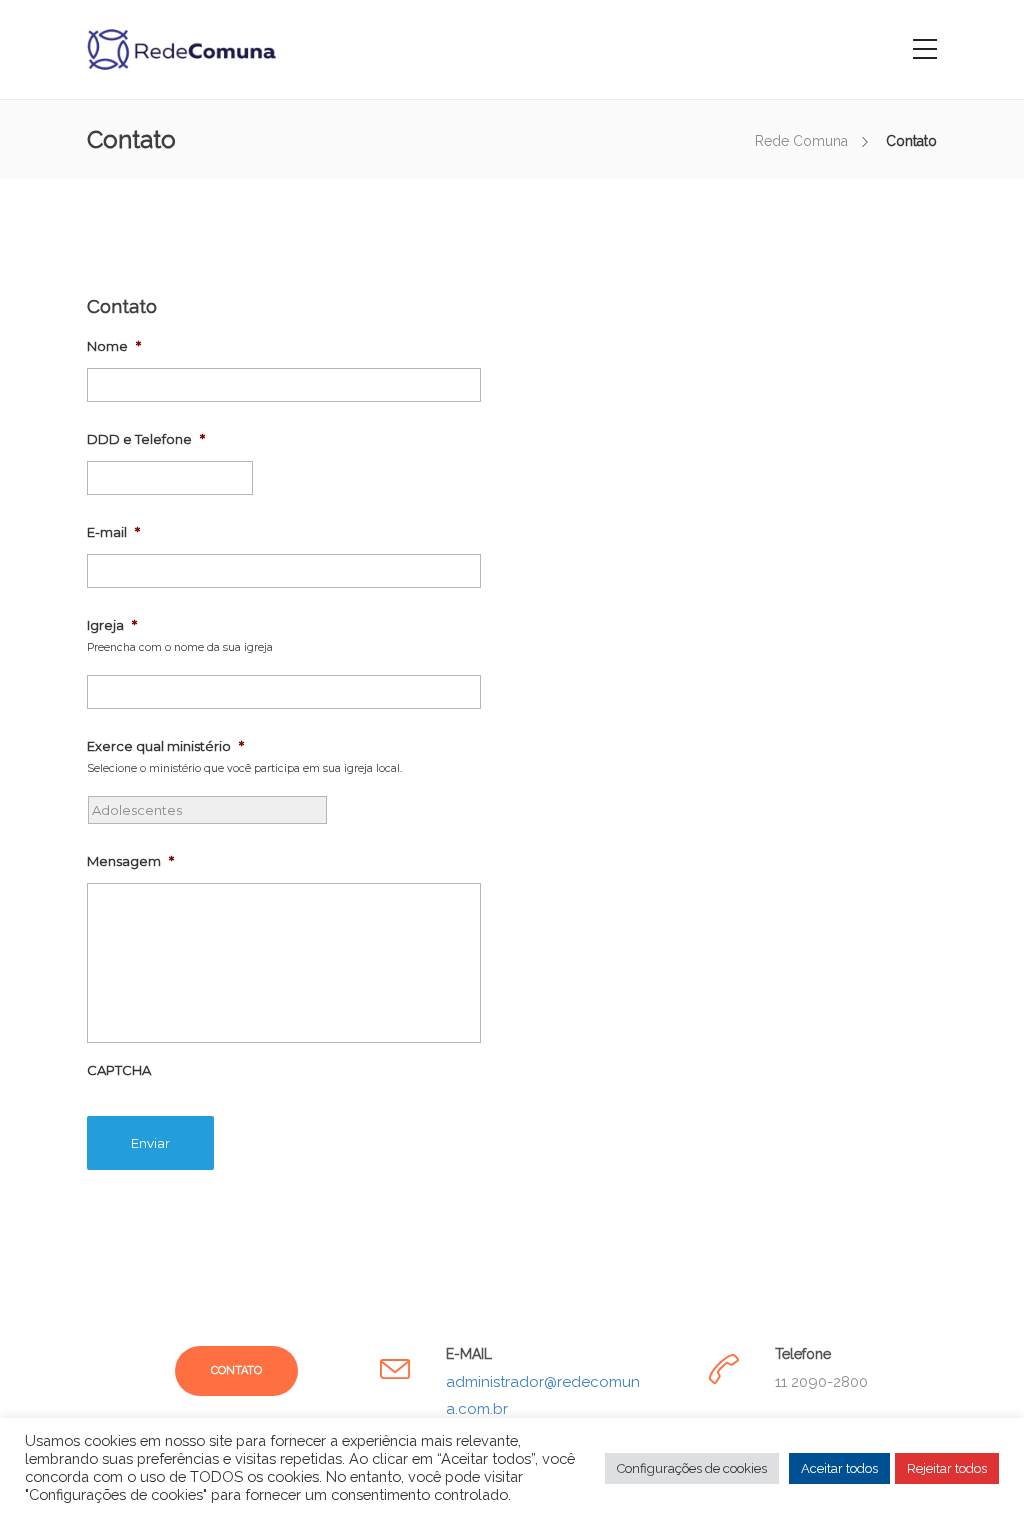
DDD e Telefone (146, 439)
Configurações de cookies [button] (692, 1468)
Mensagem (130, 861)
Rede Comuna (801, 141)
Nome (114, 346)
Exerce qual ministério (165, 746)
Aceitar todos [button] (839, 1468)
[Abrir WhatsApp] (974, 1467)
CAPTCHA (119, 1070)
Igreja (112, 625)
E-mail (113, 532)
